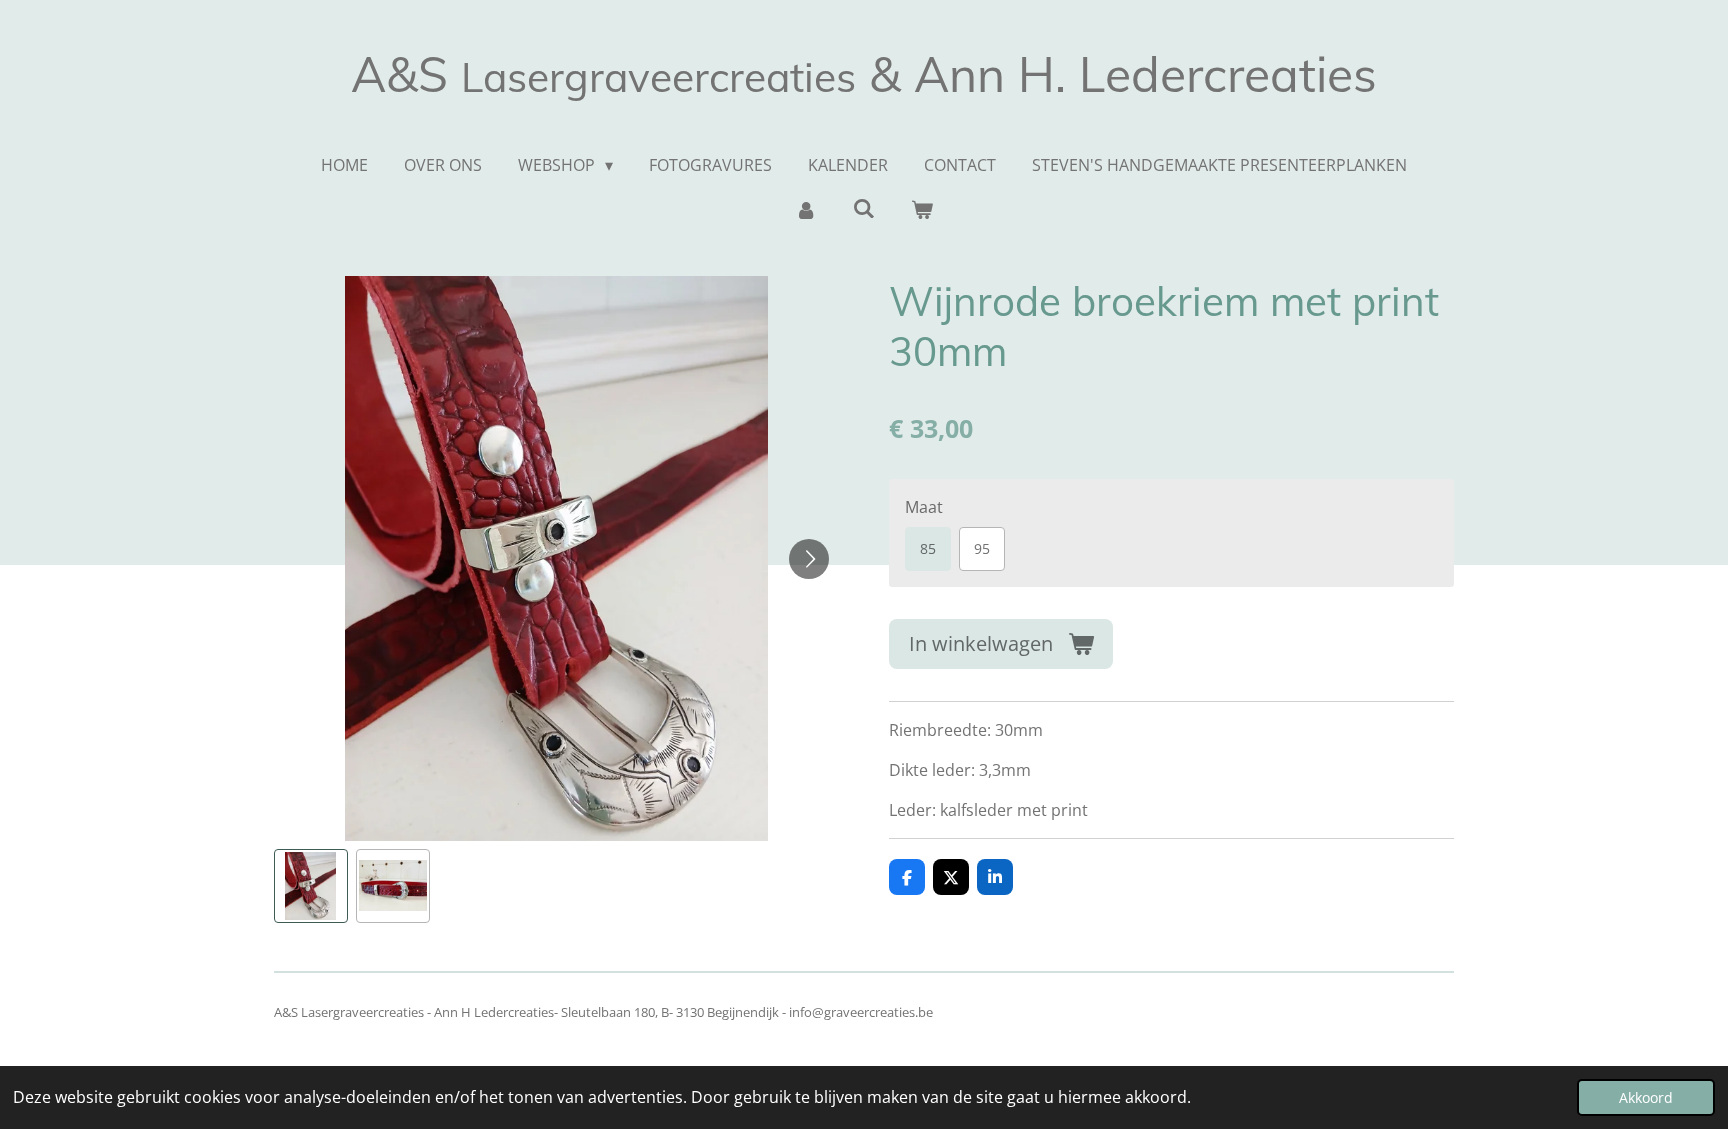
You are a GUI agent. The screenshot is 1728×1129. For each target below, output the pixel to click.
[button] (311, 886)
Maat (924, 507)
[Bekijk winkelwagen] (922, 209)
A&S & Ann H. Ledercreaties (864, 74)
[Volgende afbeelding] (809, 559)
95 (982, 548)
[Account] (805, 209)
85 (928, 548)
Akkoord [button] (1646, 1097)
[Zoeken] (864, 208)
